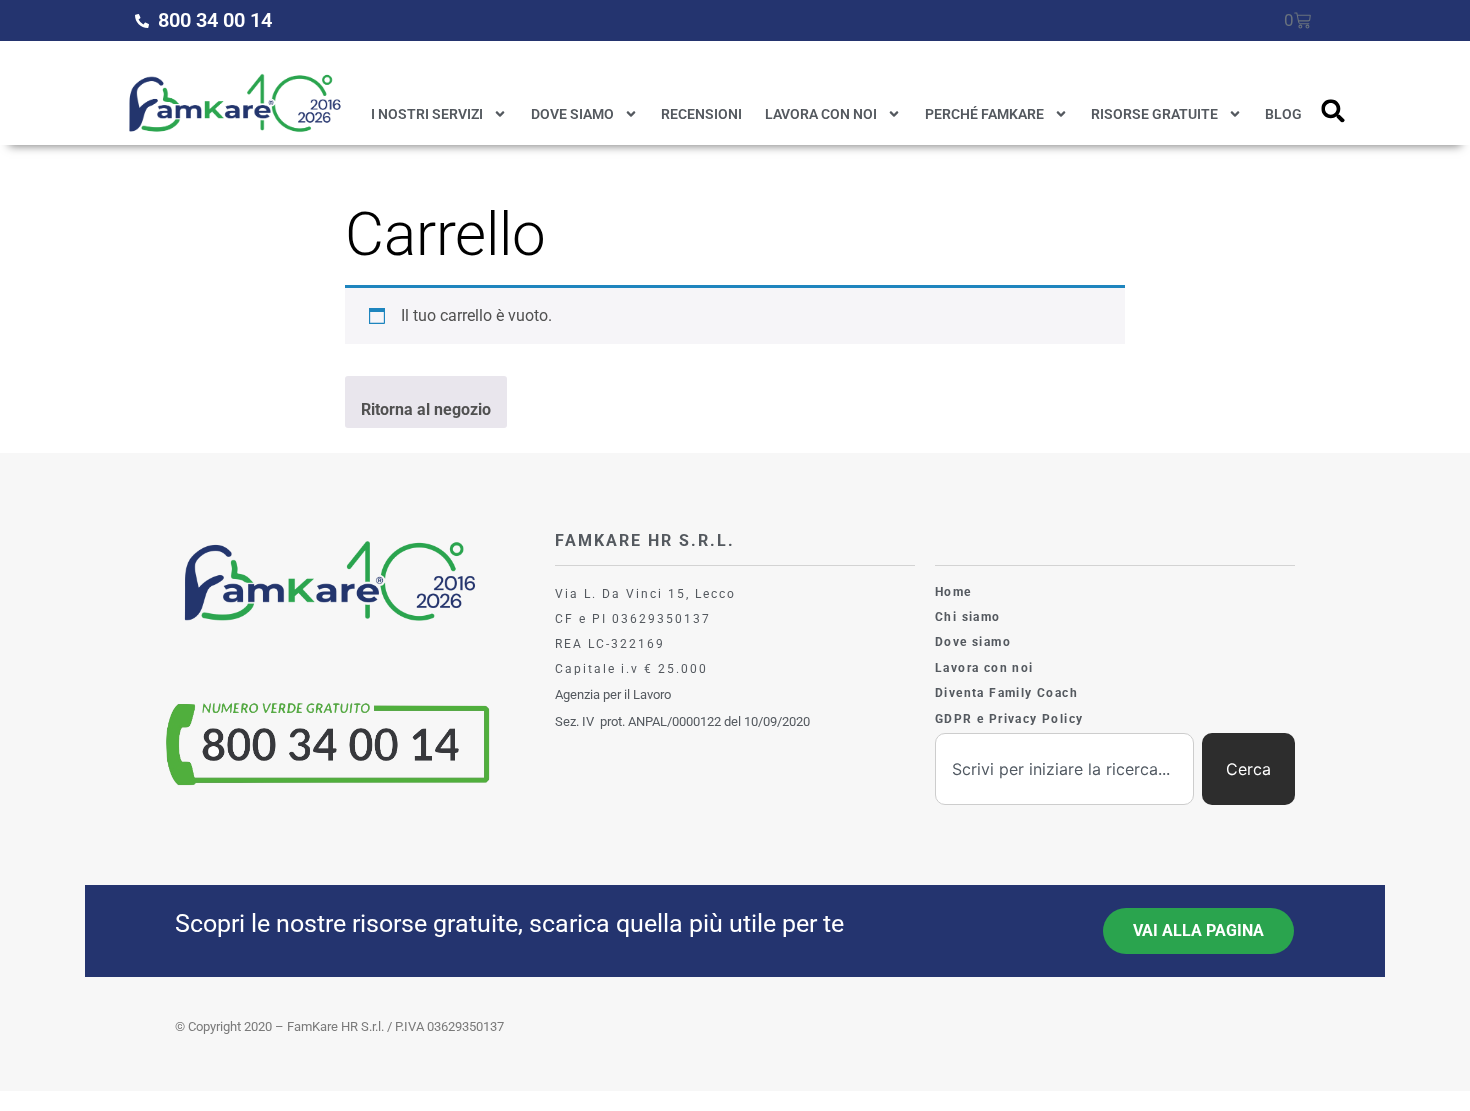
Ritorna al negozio (426, 409)
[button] (1333, 110)
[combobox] (1064, 769)
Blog (1283, 114)
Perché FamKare (984, 114)
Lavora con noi (821, 114)
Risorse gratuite (1154, 114)
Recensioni (701, 114)
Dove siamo (572, 114)
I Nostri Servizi (427, 114)
